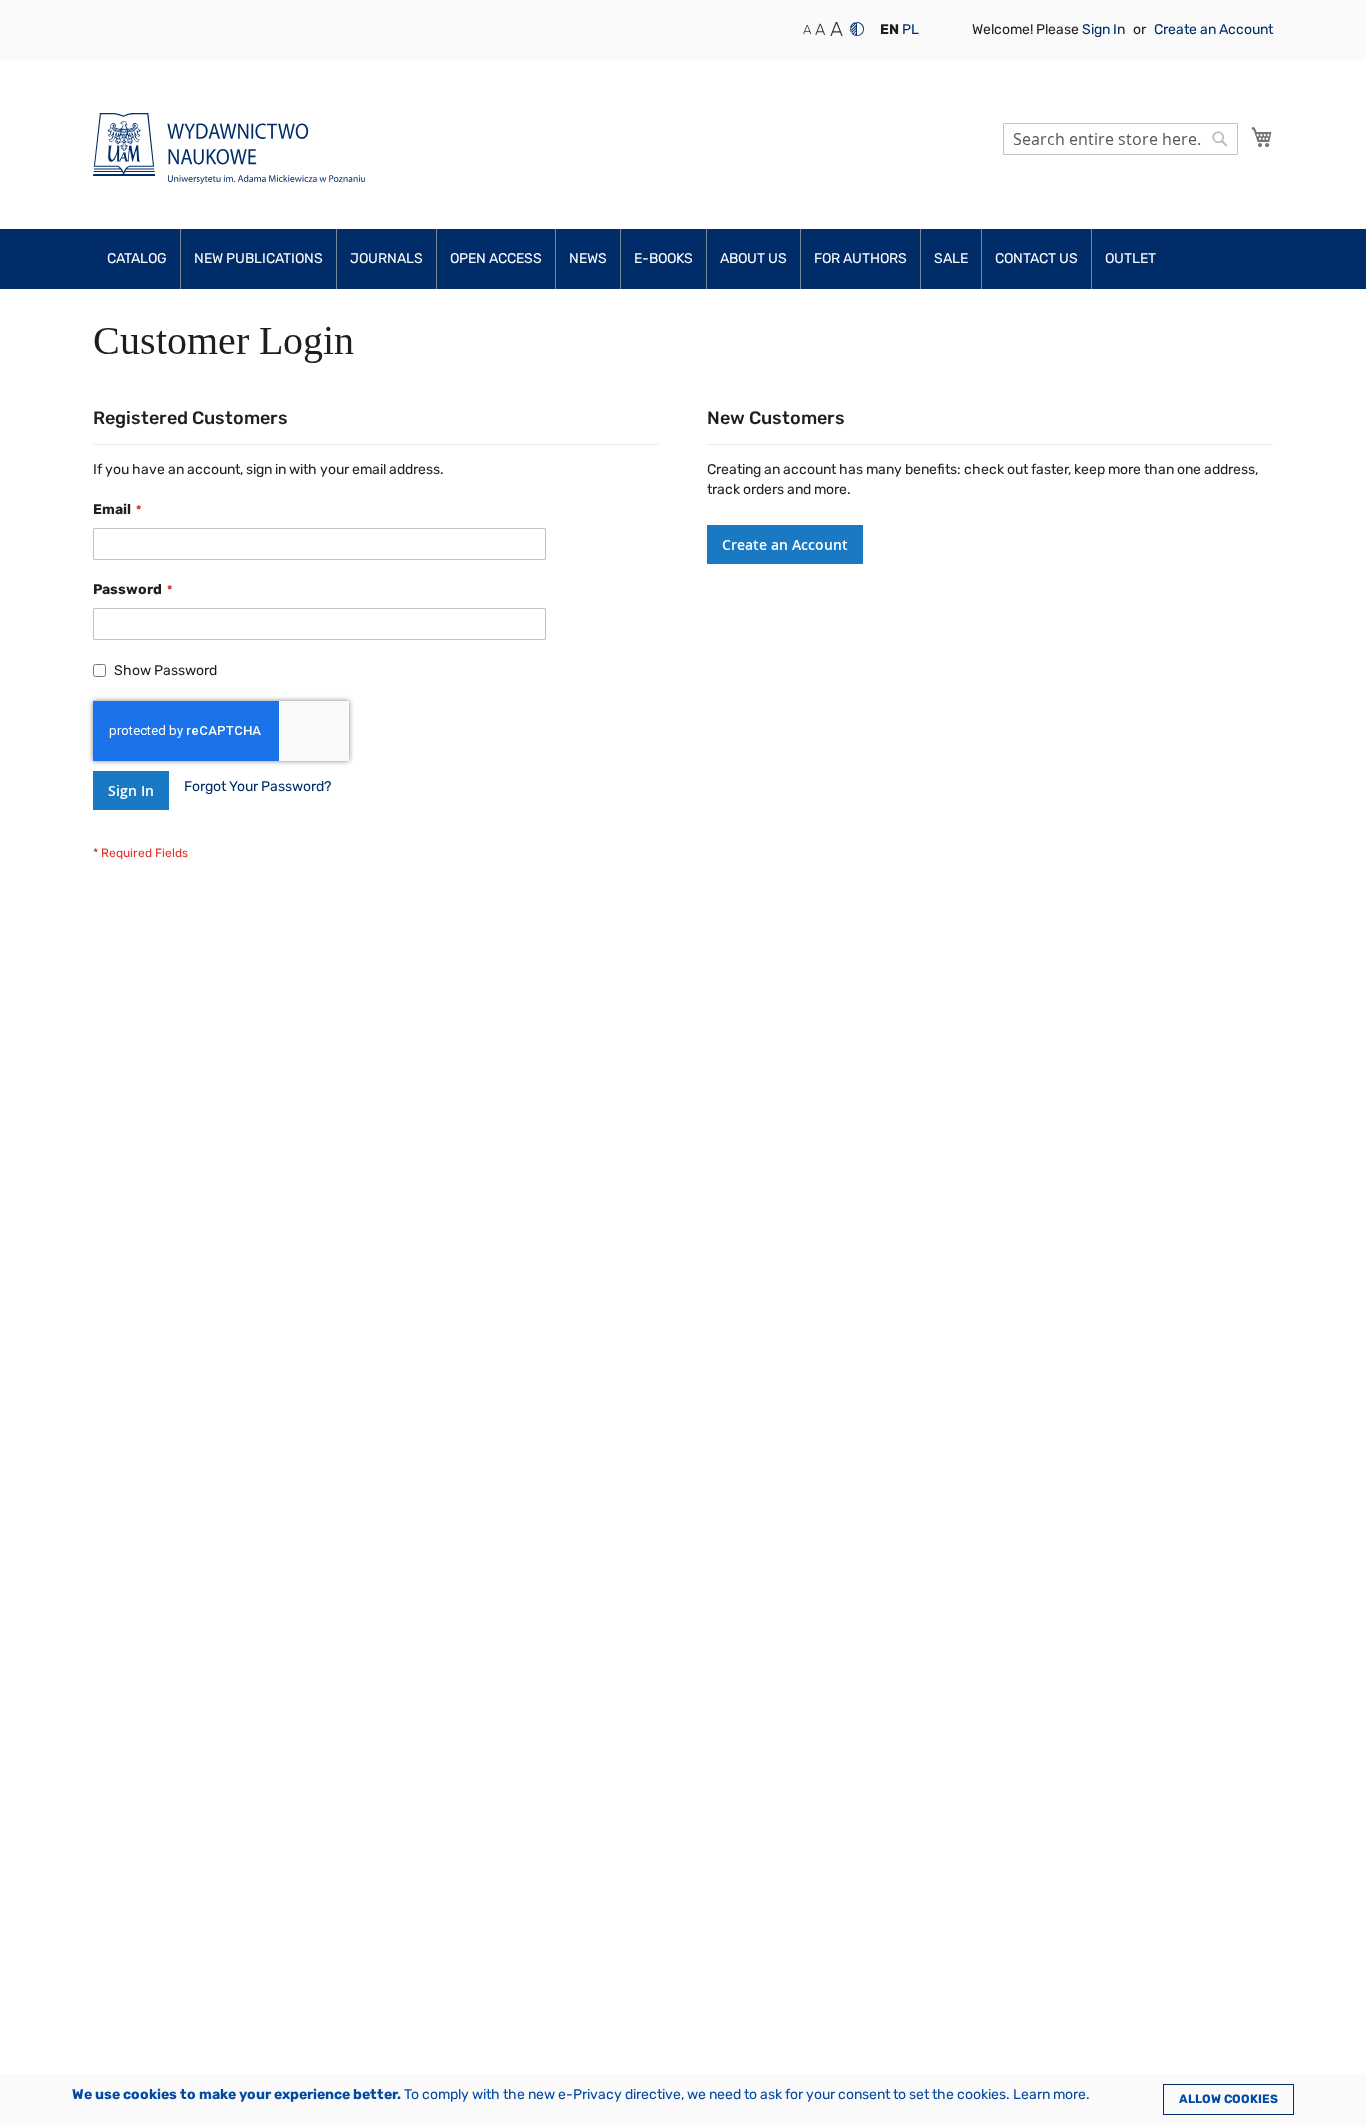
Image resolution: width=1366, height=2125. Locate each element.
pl (910, 29)
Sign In (1105, 29)
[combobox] (1120, 139)
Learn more (1049, 2094)
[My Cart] (1262, 137)
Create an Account (1213, 29)
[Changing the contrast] (857, 29)
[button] (889, 30)
